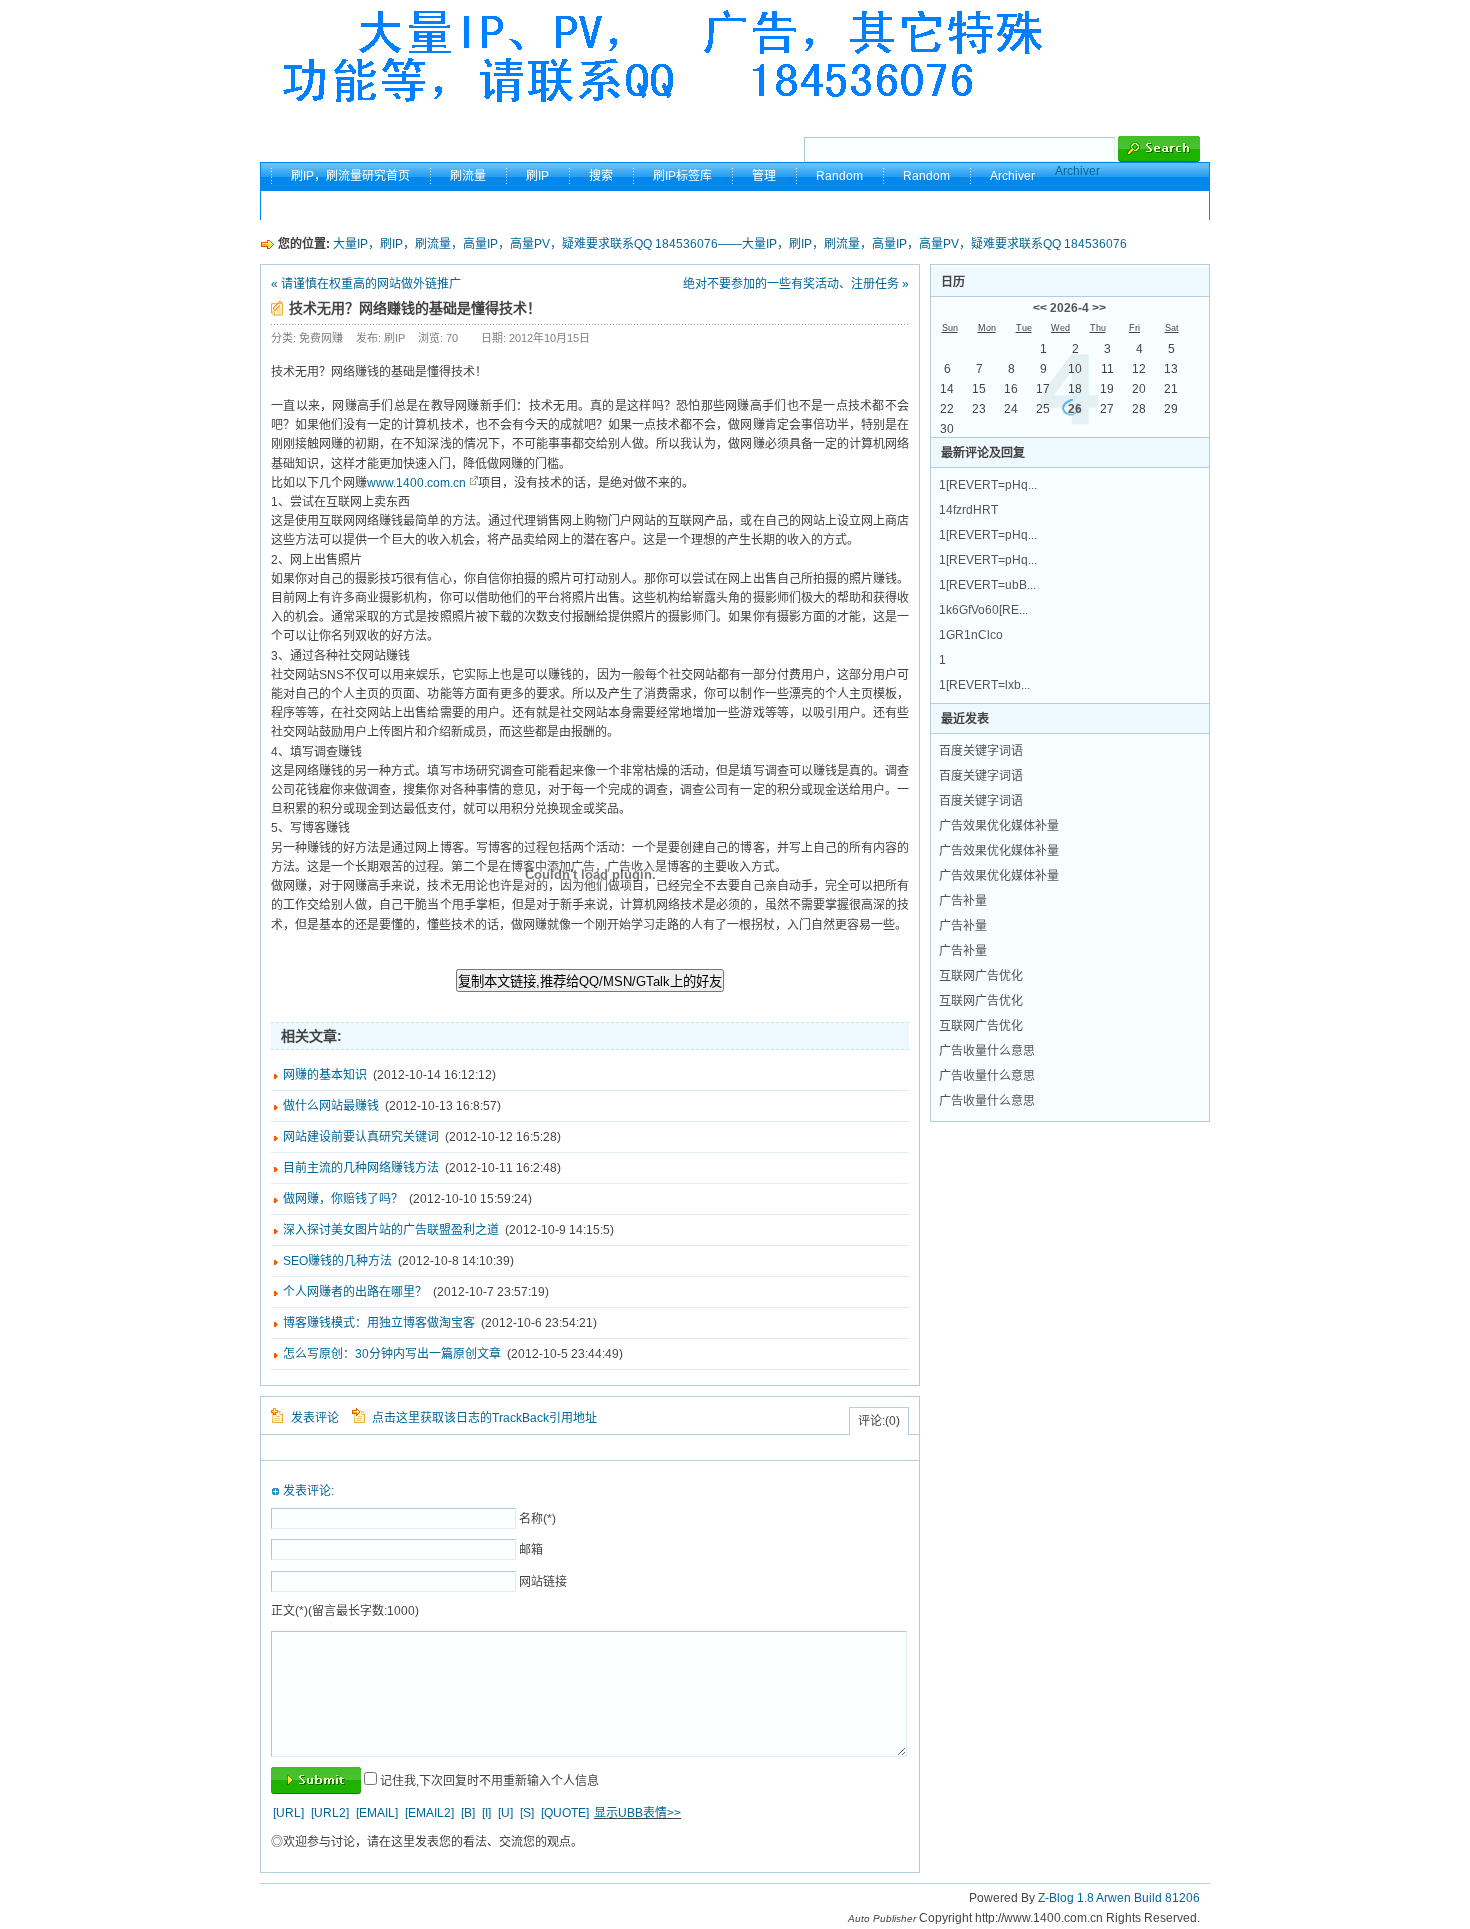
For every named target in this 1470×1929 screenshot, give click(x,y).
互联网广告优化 (981, 976)
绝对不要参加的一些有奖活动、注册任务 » (796, 284)
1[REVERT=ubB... (987, 585)
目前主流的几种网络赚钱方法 (361, 1168)
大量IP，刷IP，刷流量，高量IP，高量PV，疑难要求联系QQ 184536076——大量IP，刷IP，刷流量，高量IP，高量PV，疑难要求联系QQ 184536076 (730, 244)
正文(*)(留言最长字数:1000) (345, 1611)
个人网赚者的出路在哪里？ (355, 1292)
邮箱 (531, 1550)
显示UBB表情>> (637, 1813)
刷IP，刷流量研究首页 (350, 176)
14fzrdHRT (968, 510)
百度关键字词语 (981, 751)
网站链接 (543, 1582)
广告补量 (963, 901)
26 (1075, 409)
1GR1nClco (971, 635)
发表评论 (315, 1418)
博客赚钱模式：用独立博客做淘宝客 (379, 1323)
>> (1099, 308)
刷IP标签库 (682, 176)
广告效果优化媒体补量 (999, 826)
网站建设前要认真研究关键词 (361, 1137)
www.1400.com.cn (416, 483)
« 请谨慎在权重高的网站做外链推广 (366, 284)
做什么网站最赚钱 (331, 1106)
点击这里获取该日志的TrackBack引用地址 (484, 1418)
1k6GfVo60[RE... (983, 610)
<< (1040, 308)
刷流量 (468, 176)
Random (839, 176)
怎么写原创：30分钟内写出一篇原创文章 (392, 1354)
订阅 (1167, 205)
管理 (764, 176)
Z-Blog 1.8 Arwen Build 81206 (1119, 1898)
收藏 (1103, 205)
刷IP (537, 176)
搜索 (601, 176)
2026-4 (1069, 308)
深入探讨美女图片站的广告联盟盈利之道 (391, 1230)
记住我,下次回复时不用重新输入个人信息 (489, 1781)
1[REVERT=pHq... (988, 485)
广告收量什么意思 (987, 1051)
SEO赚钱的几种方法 (337, 1261)
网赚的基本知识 (325, 1075)
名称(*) (537, 1519)
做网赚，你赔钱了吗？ (343, 1199)
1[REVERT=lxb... (984, 685)
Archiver (1077, 171)
